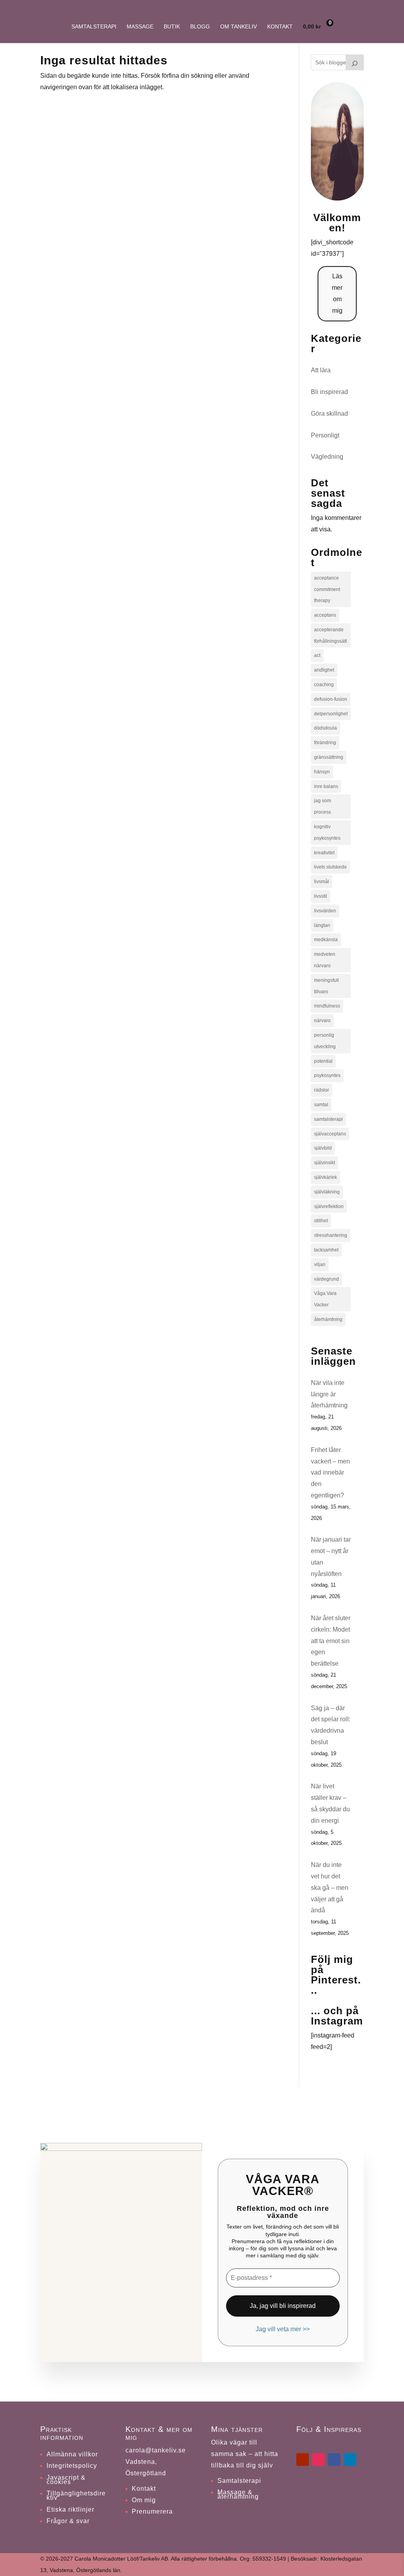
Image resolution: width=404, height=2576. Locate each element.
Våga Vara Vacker (325, 1299)
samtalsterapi (328, 1119)
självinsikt (325, 1163)
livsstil (321, 896)
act (317, 655)
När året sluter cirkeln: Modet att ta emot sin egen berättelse (331, 1641)
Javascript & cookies (66, 2480)
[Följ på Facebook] (334, 2460)
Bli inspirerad (329, 392)
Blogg (200, 27)
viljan (320, 1265)
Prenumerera (152, 2511)
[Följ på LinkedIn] (350, 2460)
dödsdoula (325, 728)
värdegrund (326, 1279)
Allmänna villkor (72, 2454)
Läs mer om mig (337, 293)
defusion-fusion (331, 699)
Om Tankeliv (238, 27)
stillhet (321, 1221)
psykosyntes (327, 1075)
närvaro (322, 1021)
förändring (325, 743)
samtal (321, 1105)
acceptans (325, 615)
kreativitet (324, 853)
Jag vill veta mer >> (283, 2329)
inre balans (326, 786)
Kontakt (280, 27)
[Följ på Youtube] (303, 2460)
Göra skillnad (329, 414)
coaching (324, 685)
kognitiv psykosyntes (327, 832)
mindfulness (327, 1006)
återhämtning (328, 1319)
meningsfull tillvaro (326, 986)
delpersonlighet (331, 714)
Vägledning (327, 457)
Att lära (321, 370)
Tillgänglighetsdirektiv (76, 2495)
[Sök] (355, 62)
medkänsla (326, 940)
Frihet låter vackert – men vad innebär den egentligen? (330, 1473)
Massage (140, 27)
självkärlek (325, 1177)
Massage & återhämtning (238, 2494)
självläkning (327, 1192)
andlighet (324, 670)
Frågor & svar (68, 2521)
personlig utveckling (325, 1041)
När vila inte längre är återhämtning (329, 1394)
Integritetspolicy (72, 2466)
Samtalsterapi (94, 27)
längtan (322, 925)
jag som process (323, 806)
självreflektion (329, 1206)
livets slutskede (330, 867)
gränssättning (329, 757)
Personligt (325, 435)
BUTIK (172, 27)
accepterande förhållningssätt (330, 635)
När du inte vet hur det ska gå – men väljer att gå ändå (330, 1887)
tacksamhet (326, 1250)
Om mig (144, 2500)
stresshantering (331, 1235)
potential (323, 1061)
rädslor (322, 1090)
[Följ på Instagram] (318, 2460)
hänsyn (322, 772)
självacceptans (330, 1134)
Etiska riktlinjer (70, 2509)
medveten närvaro (325, 960)
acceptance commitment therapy (327, 589)
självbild (323, 1148)
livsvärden (325, 911)
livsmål (322, 882)
